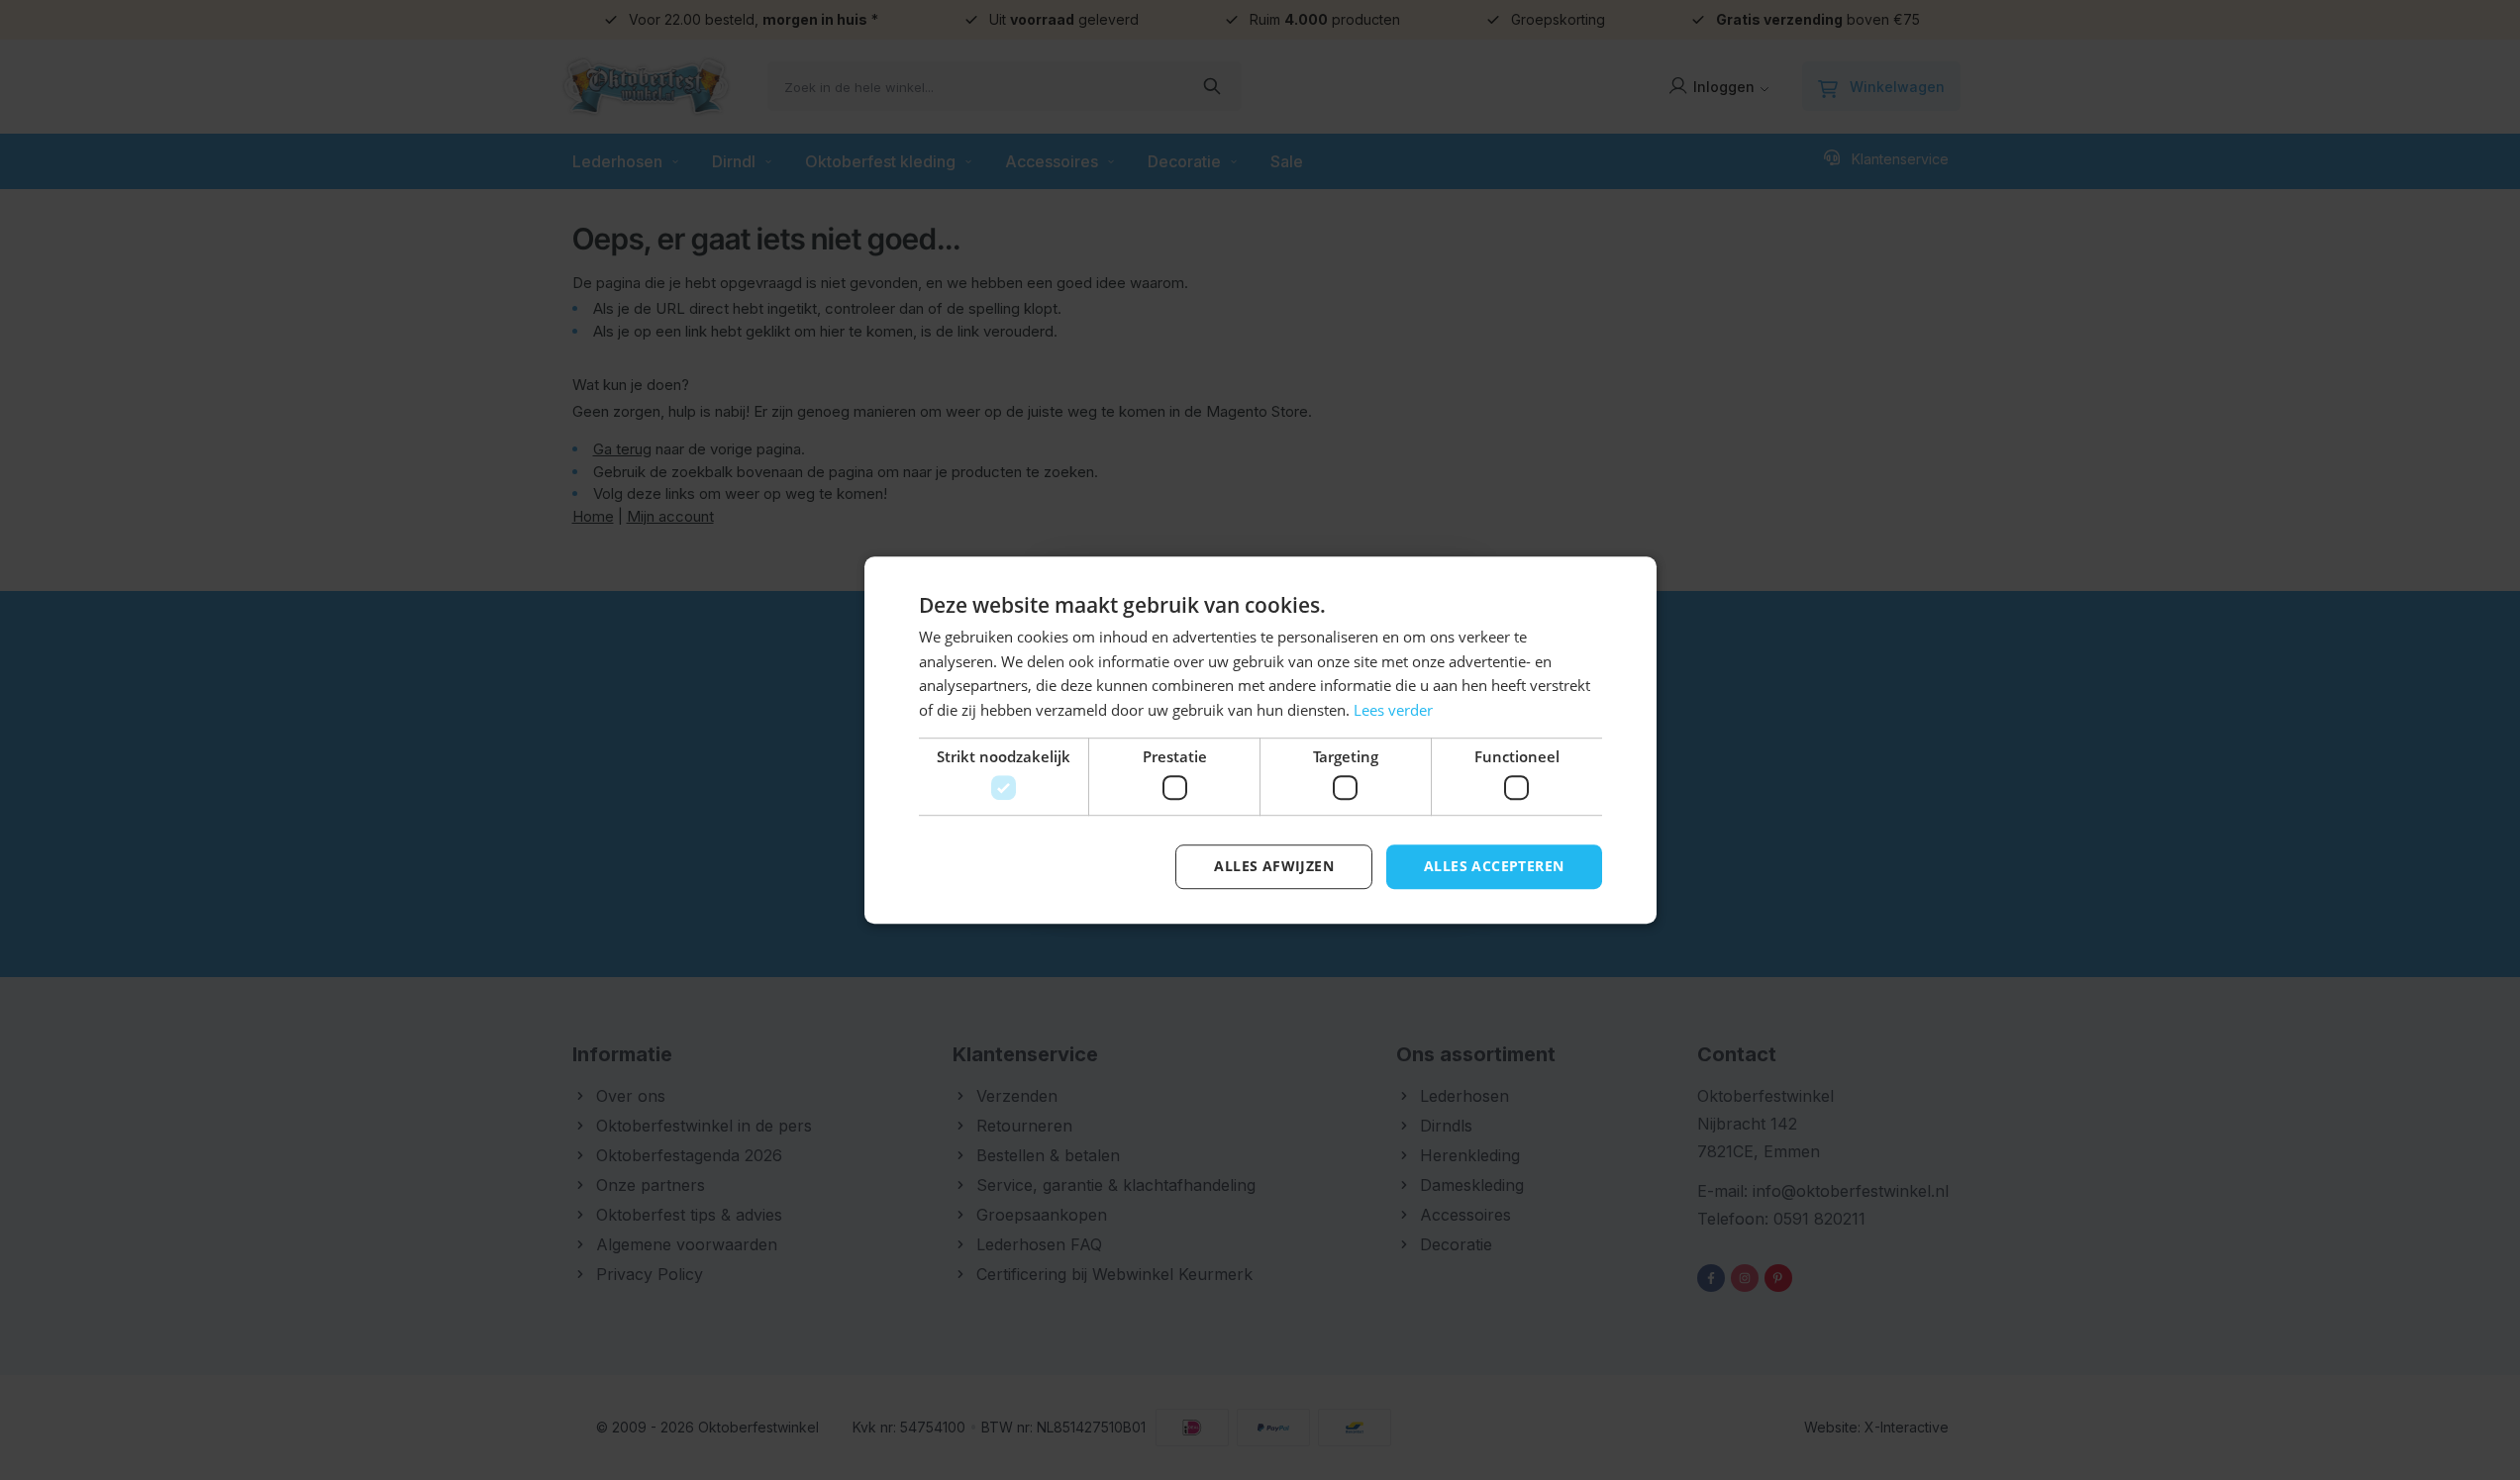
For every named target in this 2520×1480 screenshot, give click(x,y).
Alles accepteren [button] (1494, 867)
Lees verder (1393, 710)
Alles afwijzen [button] (1274, 867)
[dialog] (1260, 740)
